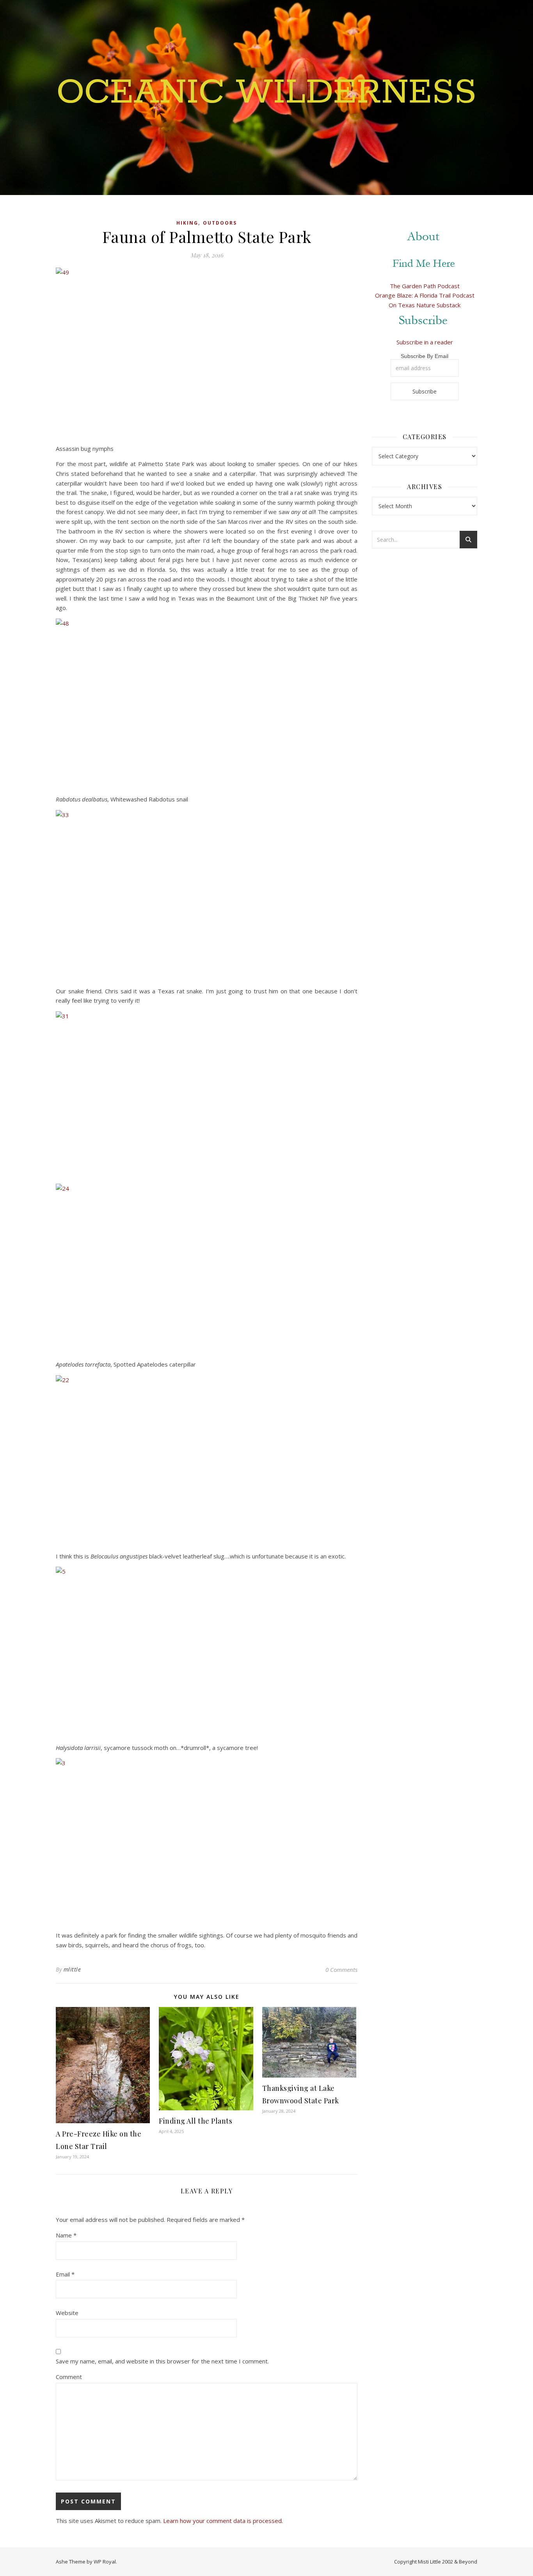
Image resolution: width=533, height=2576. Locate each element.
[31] (207, 1095)
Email (65, 2274)
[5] (207, 1650)
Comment (69, 2377)
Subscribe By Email (425, 356)
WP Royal (105, 2562)
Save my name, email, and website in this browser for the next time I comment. (162, 2361)
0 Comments (341, 1970)
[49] (207, 351)
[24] (207, 1267)
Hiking (187, 223)
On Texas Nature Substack (425, 305)
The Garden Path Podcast (425, 286)
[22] (207, 1458)
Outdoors (220, 223)
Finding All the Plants (195, 2121)
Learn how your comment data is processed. (223, 2521)
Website (67, 2313)
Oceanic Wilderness (266, 93)
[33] (207, 893)
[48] (207, 702)
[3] (207, 1841)
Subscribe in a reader (425, 342)
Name (66, 2235)
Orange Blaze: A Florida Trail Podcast (425, 295)
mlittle (72, 1969)
